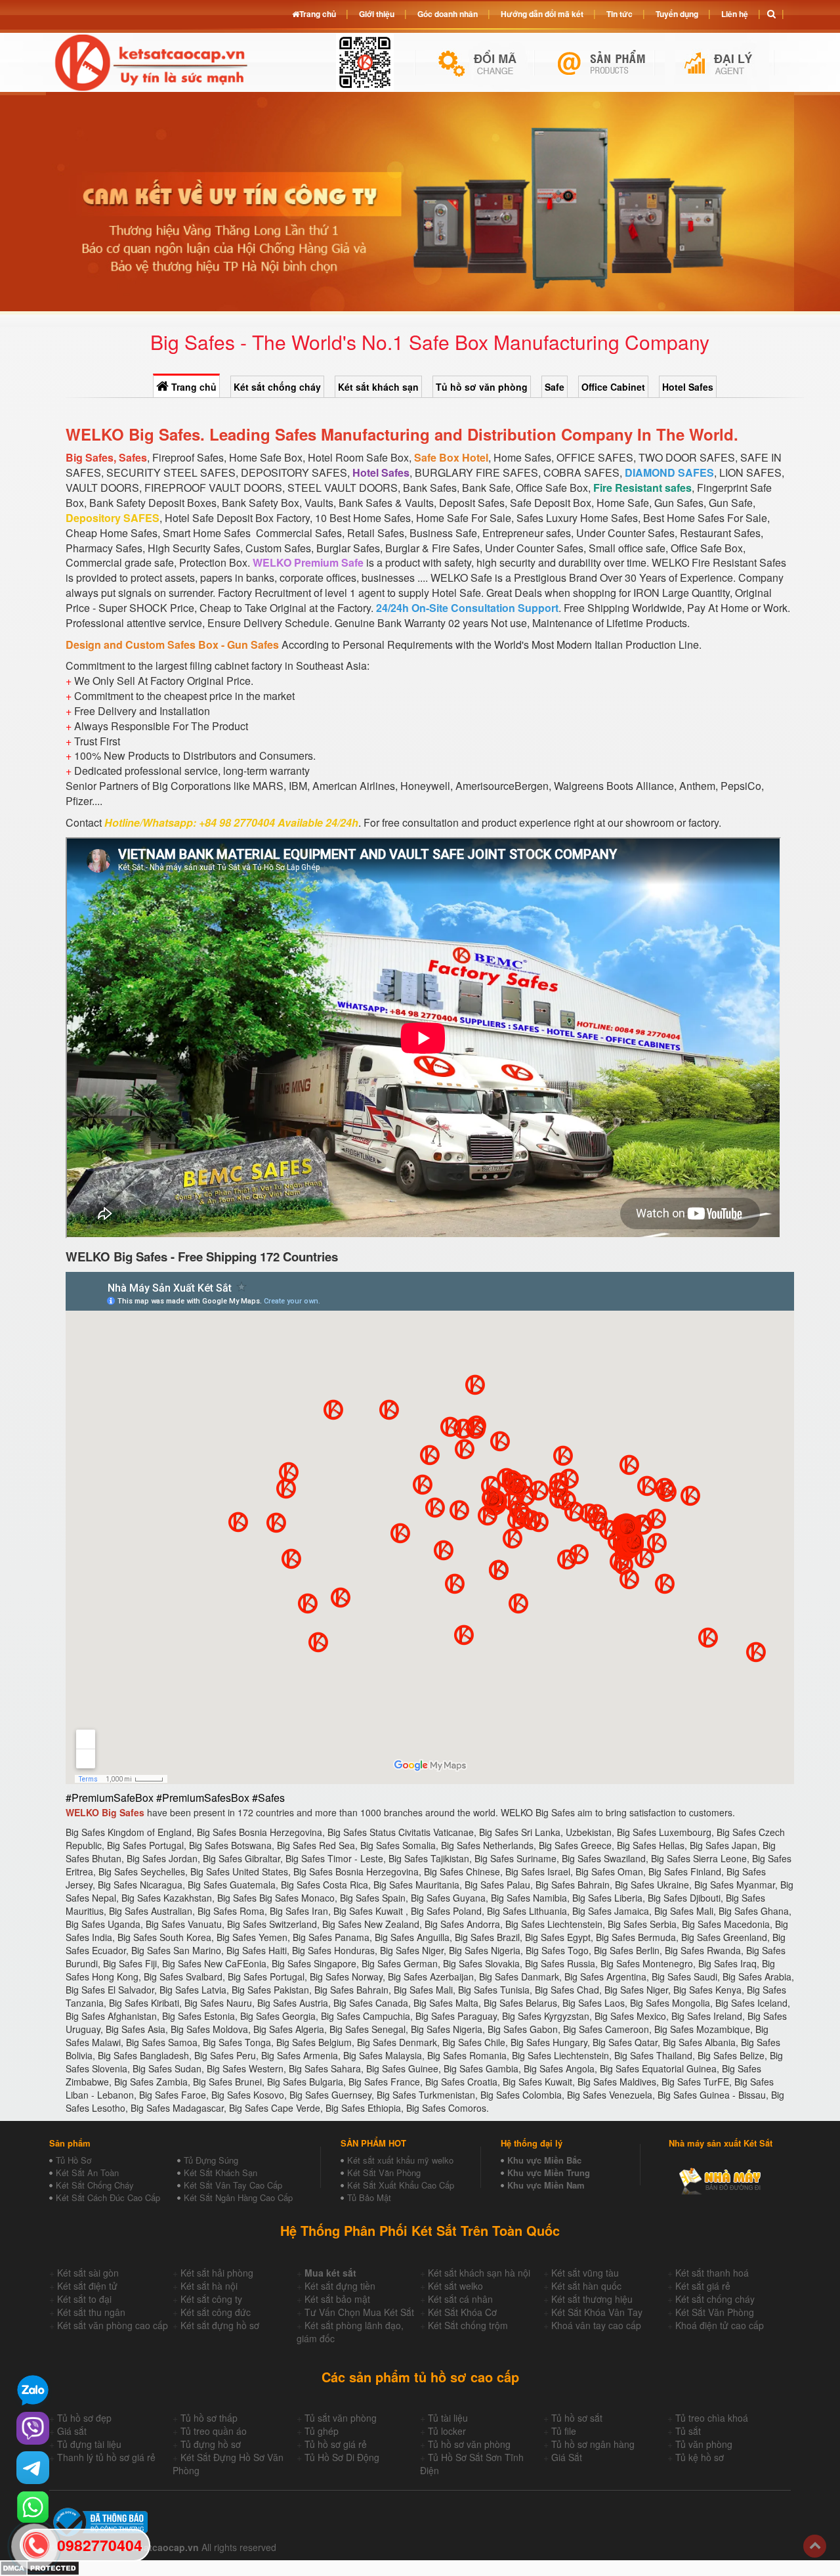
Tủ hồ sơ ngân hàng (593, 2444)
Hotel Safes (688, 387)
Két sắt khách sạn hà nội (479, 2273)
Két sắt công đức (216, 2312)
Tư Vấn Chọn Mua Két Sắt (359, 2312)
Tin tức (619, 14)
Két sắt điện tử (87, 2286)
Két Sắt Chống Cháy (95, 2185)
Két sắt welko (455, 2286)
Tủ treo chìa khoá (712, 2418)
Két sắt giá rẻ (703, 2286)
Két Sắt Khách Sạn (220, 2172)
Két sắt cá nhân (460, 2299)
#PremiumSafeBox (110, 1798)
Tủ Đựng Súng (211, 2160)
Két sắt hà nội (209, 2286)
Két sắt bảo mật (337, 2299)
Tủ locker (447, 2431)
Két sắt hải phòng (217, 2273)
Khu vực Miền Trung (549, 2172)
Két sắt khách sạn (378, 387)
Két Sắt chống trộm (468, 2325)
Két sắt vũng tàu (585, 2273)
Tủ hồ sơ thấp (209, 2418)
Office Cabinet (613, 387)
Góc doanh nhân (448, 14)
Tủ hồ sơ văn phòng (482, 387)
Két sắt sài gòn (88, 2273)
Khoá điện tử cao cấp (720, 2325)
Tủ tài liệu (448, 2418)
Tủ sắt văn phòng (341, 2418)
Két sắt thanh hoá (712, 2273)
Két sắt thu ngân (91, 2312)
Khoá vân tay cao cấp (596, 2325)
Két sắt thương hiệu (592, 2299)
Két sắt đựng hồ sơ (220, 2325)
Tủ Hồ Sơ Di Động (342, 2457)
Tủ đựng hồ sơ (211, 2444)
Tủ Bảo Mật (369, 2197)
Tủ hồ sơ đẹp (84, 2418)
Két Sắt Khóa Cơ (462, 2312)
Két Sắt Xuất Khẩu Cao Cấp (401, 2185)
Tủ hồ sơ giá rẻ (336, 2444)
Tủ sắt (688, 2431)
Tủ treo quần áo (214, 2431)
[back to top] (815, 2546)
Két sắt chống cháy (277, 387)
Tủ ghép (322, 2431)
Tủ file (564, 2431)
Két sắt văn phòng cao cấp (113, 2325)
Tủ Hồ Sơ (73, 2160)
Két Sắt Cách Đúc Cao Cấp (108, 2197)
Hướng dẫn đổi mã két (542, 14)
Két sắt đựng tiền (340, 2286)
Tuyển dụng (677, 14)
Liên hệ (735, 14)
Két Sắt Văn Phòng (384, 2172)
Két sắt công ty (211, 2299)
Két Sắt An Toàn (87, 2172)
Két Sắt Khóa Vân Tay (597, 2312)
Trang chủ (193, 387)
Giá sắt (72, 2431)
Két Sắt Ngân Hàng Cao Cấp (238, 2197)
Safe (555, 387)
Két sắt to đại (84, 2299)
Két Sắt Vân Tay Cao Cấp (233, 2185)
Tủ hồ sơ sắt (577, 2418)
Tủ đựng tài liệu (89, 2444)
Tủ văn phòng (704, 2444)
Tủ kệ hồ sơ (700, 2457)
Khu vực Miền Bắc (544, 2160)
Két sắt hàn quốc (586, 2286)
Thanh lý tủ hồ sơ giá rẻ (106, 2457)
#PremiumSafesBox (203, 1798)
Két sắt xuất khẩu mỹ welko (400, 2160)
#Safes (268, 1798)
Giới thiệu (377, 14)
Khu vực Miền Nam (546, 2185)
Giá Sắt (567, 2457)
